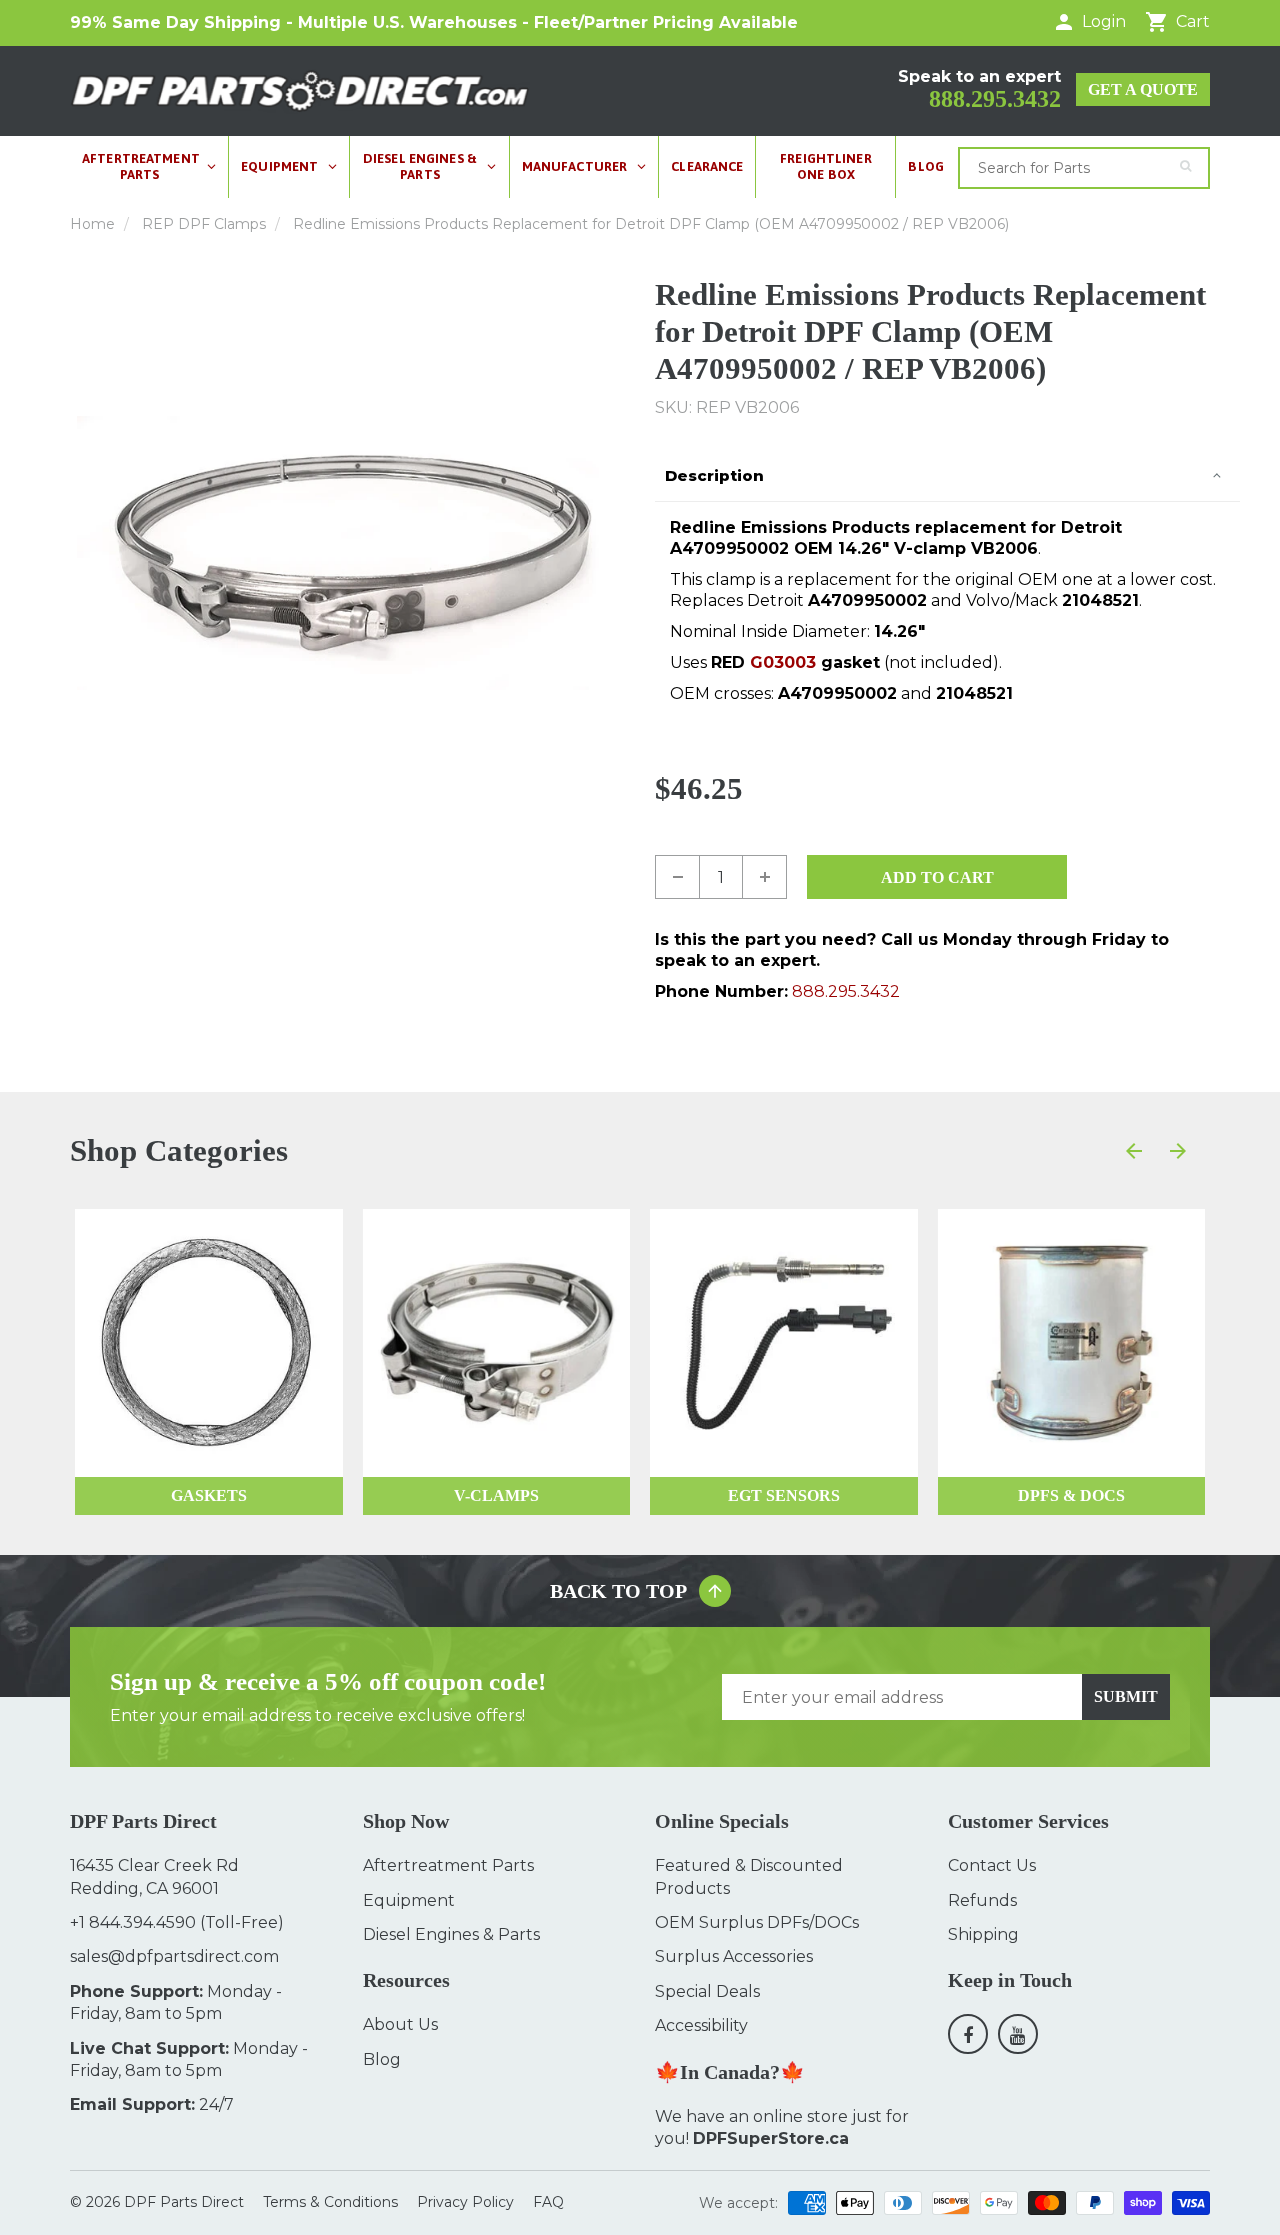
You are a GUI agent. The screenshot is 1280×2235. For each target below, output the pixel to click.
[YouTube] (1018, 2034)
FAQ (548, 2202)
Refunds (982, 1900)
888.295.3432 (995, 99)
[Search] (1185, 166)
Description (714, 475)
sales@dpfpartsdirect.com (174, 1956)
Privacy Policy (465, 2202)
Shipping (983, 1934)
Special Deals (707, 1991)
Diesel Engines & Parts (451, 1934)
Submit (1126, 1696)
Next (618, 553)
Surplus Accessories (734, 1956)
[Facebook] (968, 2034)
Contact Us (992, 1865)
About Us (400, 2024)
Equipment (409, 1900)
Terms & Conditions (330, 2202)
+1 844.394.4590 (133, 1922)
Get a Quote (1143, 89)
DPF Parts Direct (184, 2202)
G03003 (783, 662)
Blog (382, 2059)
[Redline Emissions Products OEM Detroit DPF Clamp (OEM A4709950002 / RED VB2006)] (347, 553)
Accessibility (701, 2025)
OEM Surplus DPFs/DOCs (757, 1922)
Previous (77, 553)
